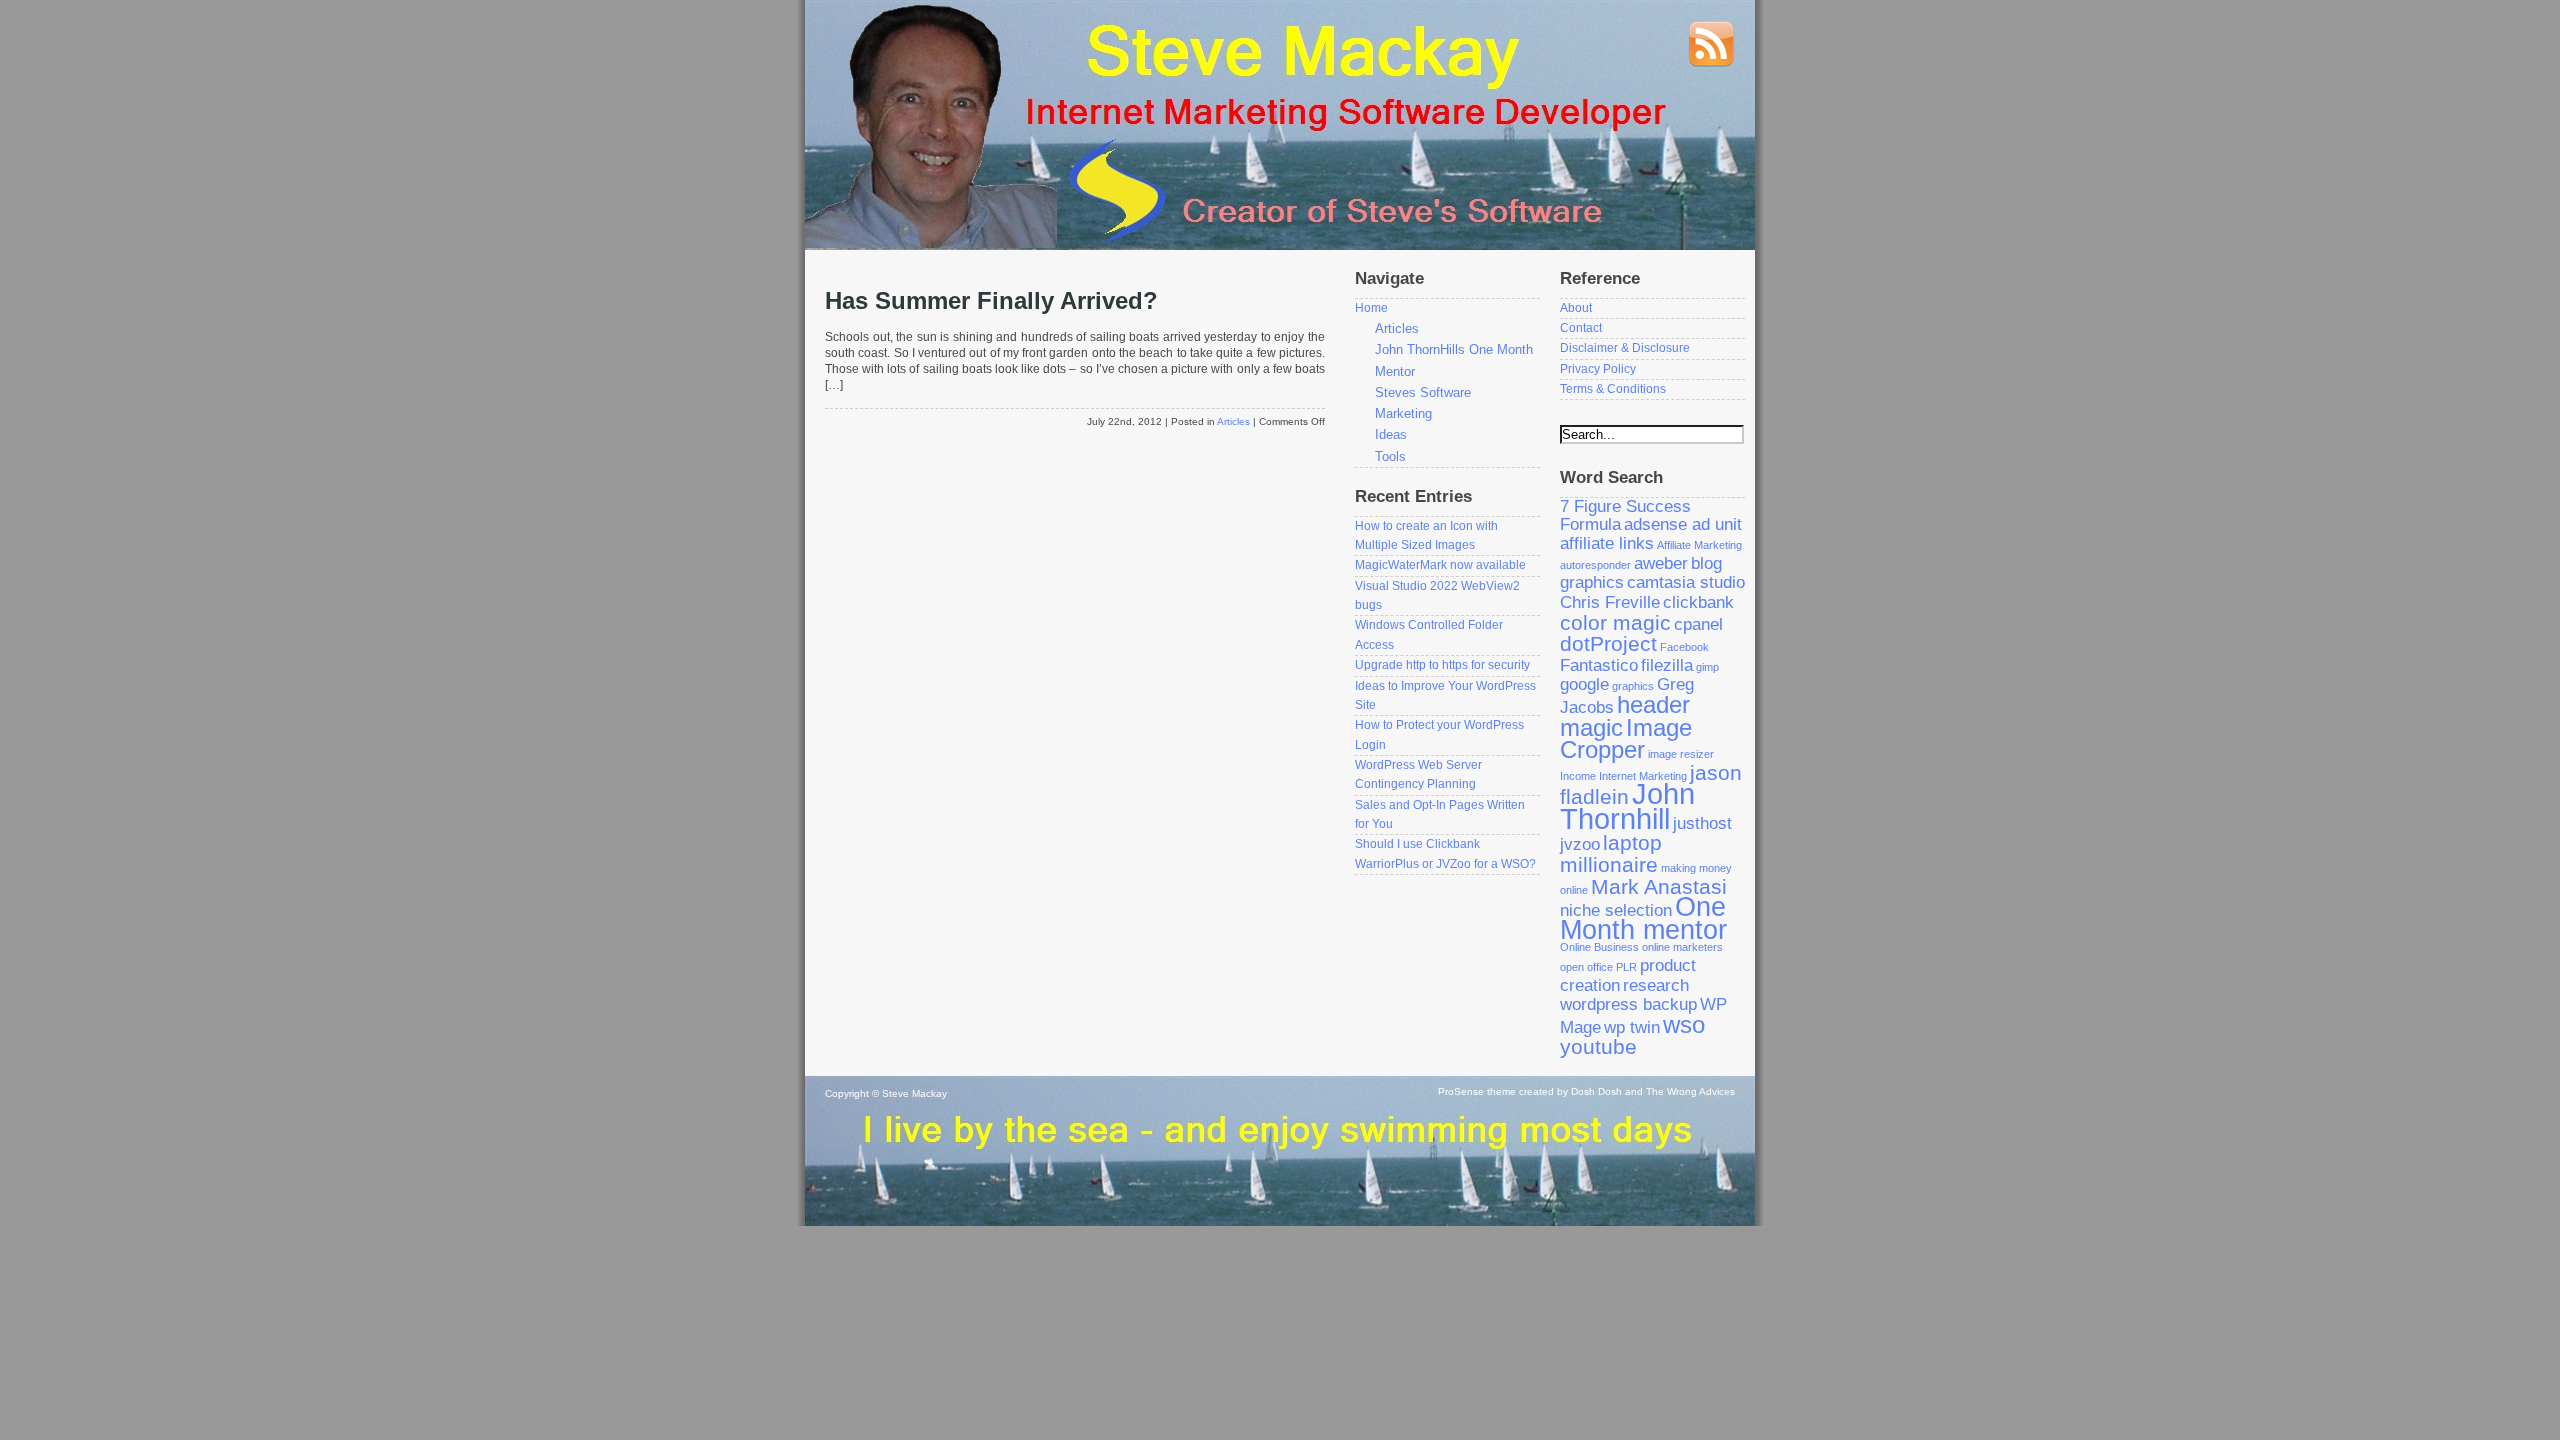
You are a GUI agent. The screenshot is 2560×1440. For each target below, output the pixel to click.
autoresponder (1595, 565)
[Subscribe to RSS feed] (1711, 64)
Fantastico (1599, 665)
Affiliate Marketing (1699, 545)
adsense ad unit (1683, 524)
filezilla (1667, 665)
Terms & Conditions (1613, 389)
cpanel (1698, 624)
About (1576, 308)
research (1656, 985)
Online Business (1599, 947)
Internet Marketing (1643, 776)
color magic (1615, 622)
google (1584, 684)
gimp (1707, 667)
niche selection (1616, 910)
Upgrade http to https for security (1442, 665)
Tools (1390, 456)
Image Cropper (1626, 739)
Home (1371, 308)
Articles (1233, 421)
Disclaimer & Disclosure (1625, 348)
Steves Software (1423, 392)
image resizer (1681, 754)
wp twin (1632, 1027)
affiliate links (1607, 543)
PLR (1626, 967)
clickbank (1698, 602)
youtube (1598, 1046)
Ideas (1391, 434)
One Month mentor (1643, 918)
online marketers (1682, 947)
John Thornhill (1627, 806)
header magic (1625, 716)
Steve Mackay (914, 1093)
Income (1578, 776)
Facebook (1684, 647)
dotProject (1608, 643)
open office (1586, 967)
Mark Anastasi (1659, 886)
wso (1684, 1024)
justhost (1702, 823)
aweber (1661, 563)
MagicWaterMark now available (1440, 565)
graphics (1633, 686)
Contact (1581, 328)
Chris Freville (1610, 602)
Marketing (1403, 413)
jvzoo (1580, 844)
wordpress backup (1628, 1004)
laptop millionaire (1611, 853)
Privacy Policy (1598, 369)
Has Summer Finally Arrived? (991, 301)
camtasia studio (1686, 582)
